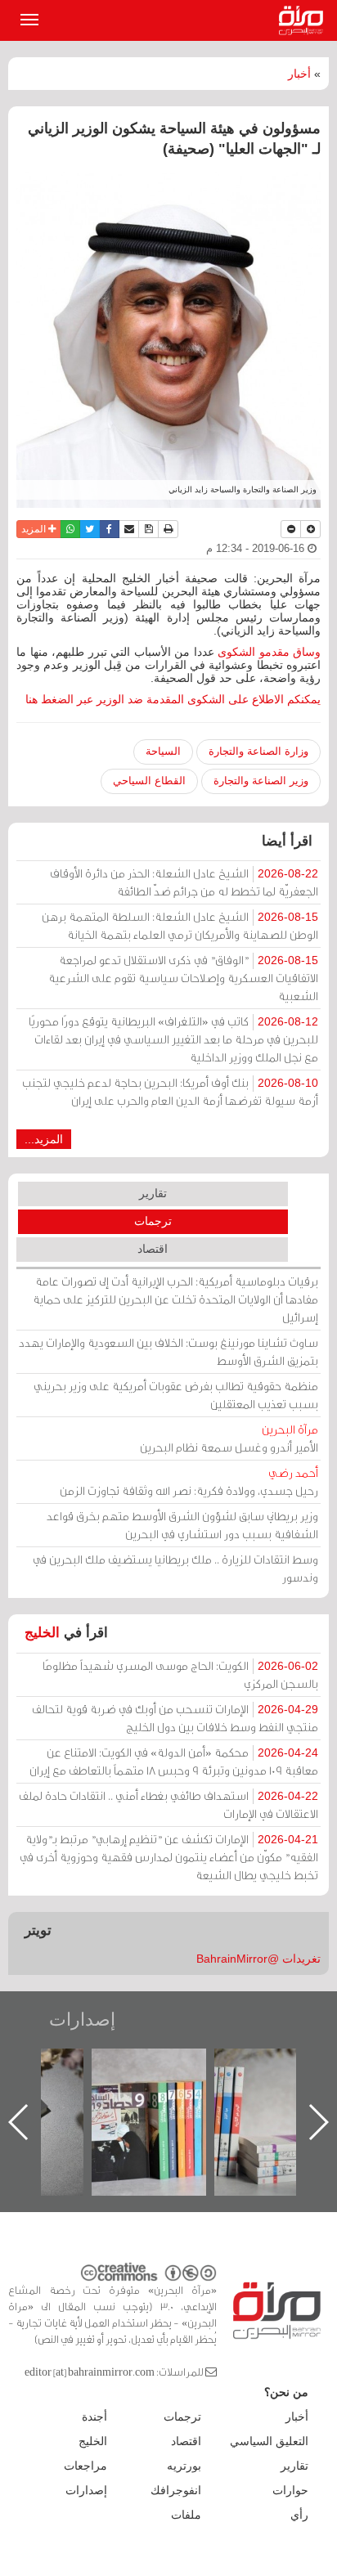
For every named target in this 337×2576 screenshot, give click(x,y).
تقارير (153, 1193)
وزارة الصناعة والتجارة (258, 751)
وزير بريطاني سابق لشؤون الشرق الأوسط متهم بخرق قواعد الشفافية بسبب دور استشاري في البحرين (182, 1525)
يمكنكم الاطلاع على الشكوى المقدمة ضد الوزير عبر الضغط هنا (173, 699)
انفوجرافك (176, 2490)
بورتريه (184, 2466)
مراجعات (85, 2466)
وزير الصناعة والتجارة (261, 781)
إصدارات (82, 2020)
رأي (299, 2515)
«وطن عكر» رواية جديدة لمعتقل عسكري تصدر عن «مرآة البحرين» (145, 2096)
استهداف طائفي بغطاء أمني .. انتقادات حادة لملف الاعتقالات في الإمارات (168, 1804)
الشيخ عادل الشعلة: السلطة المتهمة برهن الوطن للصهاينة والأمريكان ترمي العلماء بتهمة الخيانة (180, 925)
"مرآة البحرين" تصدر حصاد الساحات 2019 (267, 2086)
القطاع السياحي (149, 781)
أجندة (94, 2417)
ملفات (186, 2515)
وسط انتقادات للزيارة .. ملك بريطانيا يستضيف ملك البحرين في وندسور (175, 1568)
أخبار (299, 74)
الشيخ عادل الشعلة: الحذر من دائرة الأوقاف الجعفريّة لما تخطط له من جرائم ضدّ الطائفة (184, 882)
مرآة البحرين (304, 20)
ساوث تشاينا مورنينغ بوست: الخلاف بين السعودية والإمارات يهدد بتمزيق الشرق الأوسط (168, 1351)
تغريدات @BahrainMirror (258, 1959)
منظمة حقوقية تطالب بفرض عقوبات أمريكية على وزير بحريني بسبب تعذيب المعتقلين (176, 1395)
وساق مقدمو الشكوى (269, 652)
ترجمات (153, 1221)
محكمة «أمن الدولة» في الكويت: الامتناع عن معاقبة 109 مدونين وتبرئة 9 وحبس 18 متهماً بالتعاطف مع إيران (174, 1761)
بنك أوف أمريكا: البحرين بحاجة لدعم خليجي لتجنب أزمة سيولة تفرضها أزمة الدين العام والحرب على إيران (170, 1091)
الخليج (42, 1633)
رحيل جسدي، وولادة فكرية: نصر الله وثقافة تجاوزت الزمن (189, 1481)
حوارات (290, 2490)
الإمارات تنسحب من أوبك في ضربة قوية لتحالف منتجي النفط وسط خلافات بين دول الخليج (175, 1718)
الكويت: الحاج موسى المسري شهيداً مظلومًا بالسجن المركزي (180, 1674)
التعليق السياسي (269, 2441)
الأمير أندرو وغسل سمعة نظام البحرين (229, 1438)
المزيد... (44, 1139)
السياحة (163, 751)
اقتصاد (153, 1249)
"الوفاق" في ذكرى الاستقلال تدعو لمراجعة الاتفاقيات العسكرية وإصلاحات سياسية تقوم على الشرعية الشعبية (183, 978)
